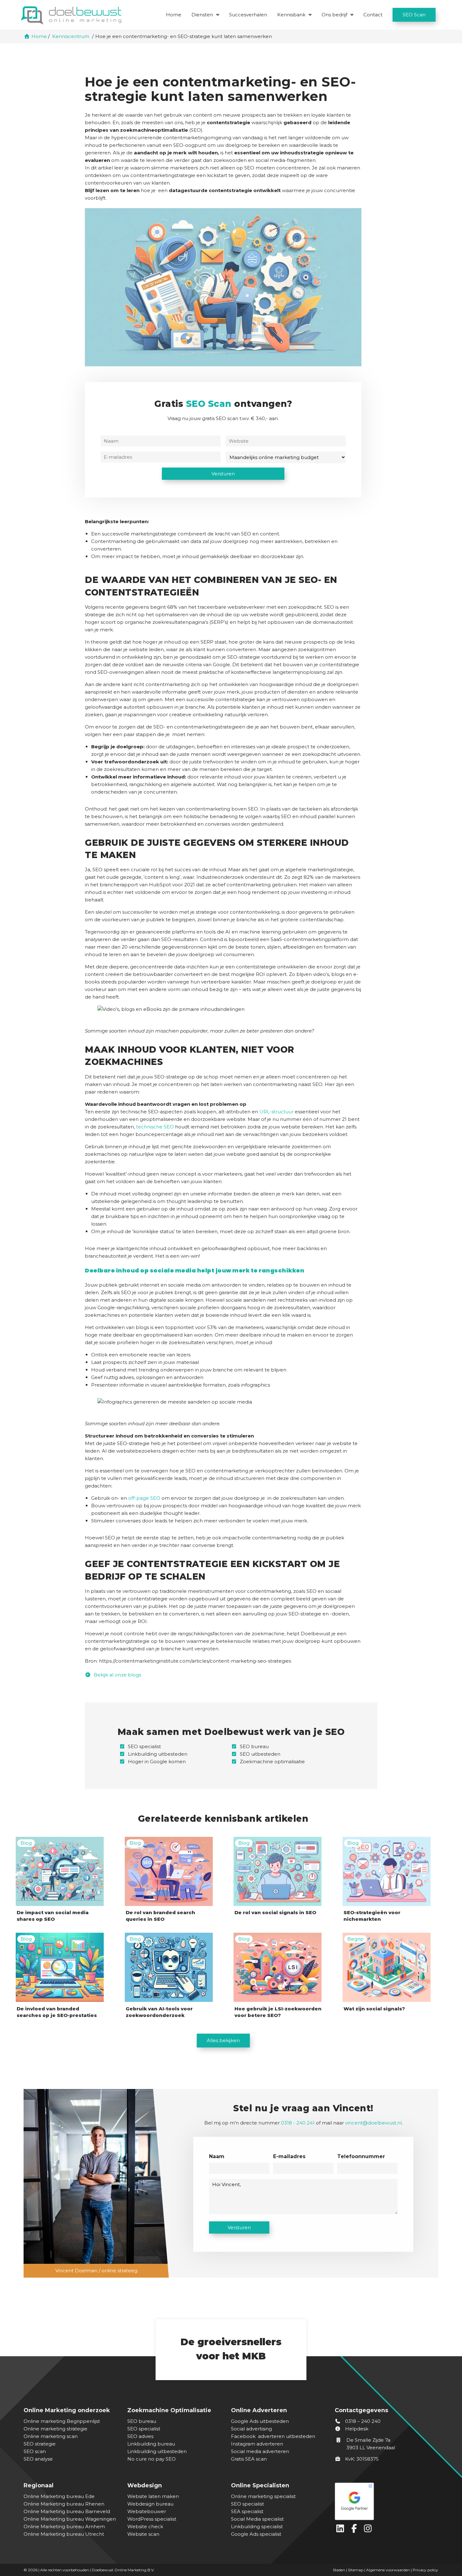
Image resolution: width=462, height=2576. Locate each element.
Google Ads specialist (256, 2534)
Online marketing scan (51, 2436)
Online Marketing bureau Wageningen (70, 2519)
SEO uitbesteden (260, 1754)
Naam (217, 2156)
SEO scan (35, 2451)
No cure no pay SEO (151, 2459)
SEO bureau (254, 1746)
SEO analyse (38, 2459)
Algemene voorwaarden (388, 2570)
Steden (339, 2570)
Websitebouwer (147, 2511)
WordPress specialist (152, 2519)
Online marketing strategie (55, 2429)
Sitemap (356, 2570)
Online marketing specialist (263, 2496)
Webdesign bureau (150, 2504)
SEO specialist (144, 1746)
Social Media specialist (257, 2519)
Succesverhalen (248, 15)
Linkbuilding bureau (151, 2444)
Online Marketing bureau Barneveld (67, 2511)
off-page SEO (144, 1498)
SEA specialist (247, 2511)
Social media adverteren (260, 2451)
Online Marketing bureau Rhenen (64, 2504)
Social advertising (251, 2429)
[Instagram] (369, 2530)
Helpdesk (356, 2429)
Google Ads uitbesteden (260, 2421)
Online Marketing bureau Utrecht (64, 2534)
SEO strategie (40, 2444)
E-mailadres (289, 2156)
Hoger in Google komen (157, 1762)
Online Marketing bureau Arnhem (64, 2526)
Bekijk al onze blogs (117, 1675)
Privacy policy (425, 2570)
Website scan (143, 2534)
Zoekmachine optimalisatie (272, 1762)
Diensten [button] (202, 15)
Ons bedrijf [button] (334, 15)
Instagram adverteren (257, 2444)
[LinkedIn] (342, 2530)
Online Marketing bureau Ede (59, 2496)
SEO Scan (414, 15)
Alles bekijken (223, 2040)
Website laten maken (153, 2496)
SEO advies (140, 2436)
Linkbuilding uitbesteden (158, 1754)
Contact (373, 15)
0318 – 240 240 (362, 2421)
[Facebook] (355, 2530)
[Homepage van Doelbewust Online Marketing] (71, 15)
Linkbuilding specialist (257, 2526)
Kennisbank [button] (291, 15)
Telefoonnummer (361, 2156)
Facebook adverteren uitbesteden (273, 2436)
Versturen (223, 474)
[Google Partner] (385, 2500)
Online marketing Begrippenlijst (62, 2421)
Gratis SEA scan (249, 2459)
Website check (145, 2526)
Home (174, 15)
